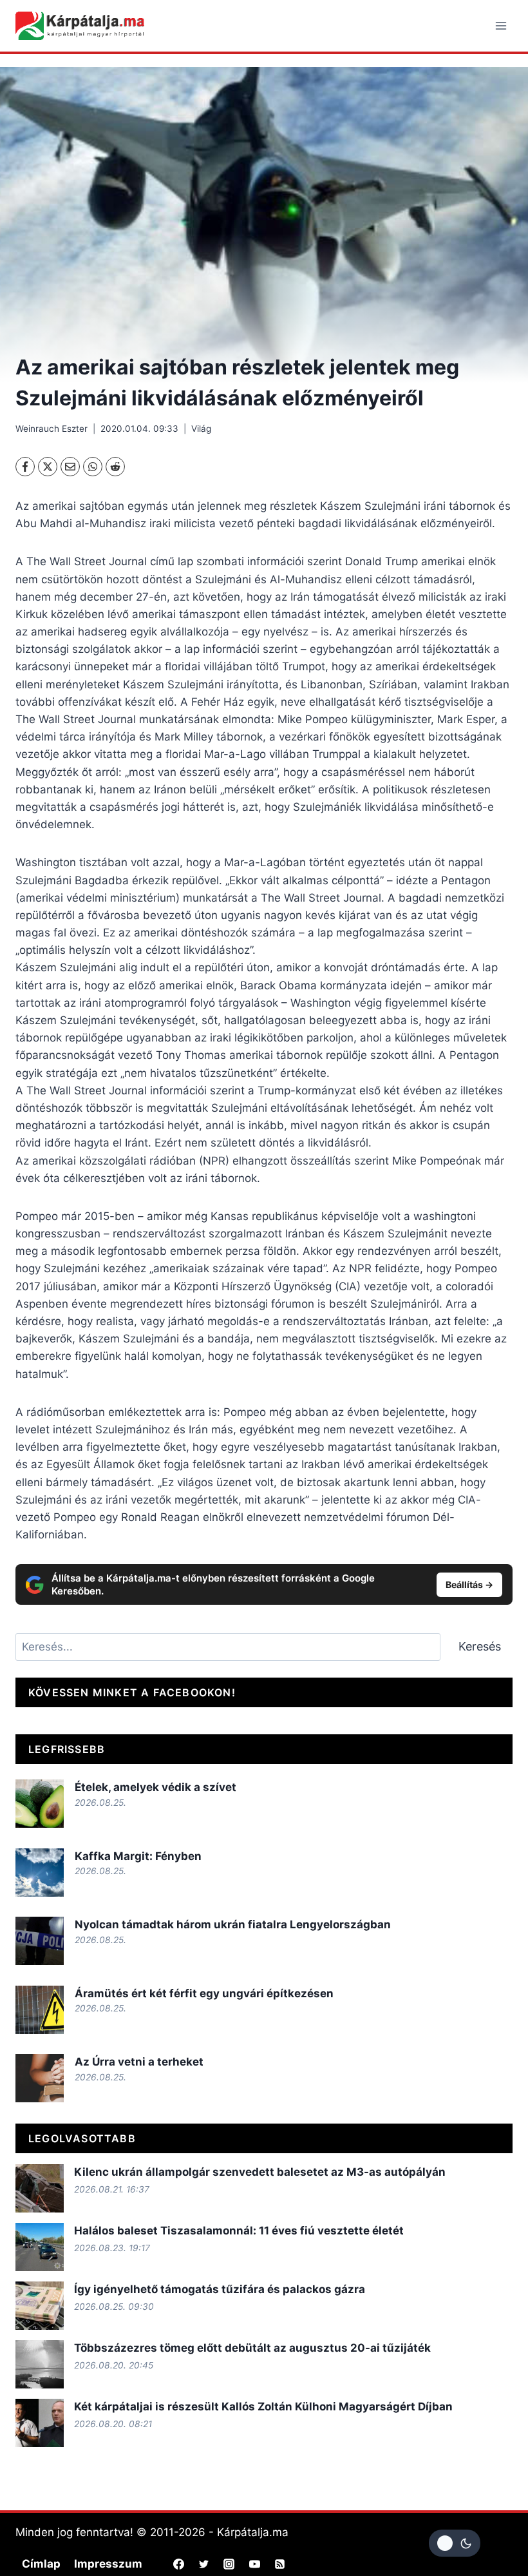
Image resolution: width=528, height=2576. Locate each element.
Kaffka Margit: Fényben (138, 1856)
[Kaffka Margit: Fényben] (40, 1873)
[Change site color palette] (455, 2543)
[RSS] (279, 2564)
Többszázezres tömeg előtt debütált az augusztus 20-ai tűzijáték (252, 2348)
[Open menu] (501, 25)
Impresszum (108, 2564)
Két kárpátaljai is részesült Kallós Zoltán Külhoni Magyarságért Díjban (263, 2407)
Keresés (480, 1646)
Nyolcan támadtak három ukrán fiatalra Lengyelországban (233, 1924)
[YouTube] (254, 2564)
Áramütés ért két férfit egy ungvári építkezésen (204, 1993)
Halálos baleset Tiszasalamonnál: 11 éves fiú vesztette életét (239, 2231)
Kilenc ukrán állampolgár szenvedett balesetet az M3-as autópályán (260, 2172)
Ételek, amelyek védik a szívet (156, 1787)
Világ (201, 429)
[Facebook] (25, 467)
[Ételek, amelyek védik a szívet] (40, 1804)
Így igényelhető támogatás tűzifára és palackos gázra (220, 2289)
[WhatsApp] (93, 467)
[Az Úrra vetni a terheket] (40, 2078)
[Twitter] (204, 2564)
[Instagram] (229, 2564)
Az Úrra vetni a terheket (139, 2062)
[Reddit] (115, 467)
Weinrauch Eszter (52, 429)
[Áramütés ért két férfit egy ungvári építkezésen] (40, 2010)
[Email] (70, 467)
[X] (48, 467)
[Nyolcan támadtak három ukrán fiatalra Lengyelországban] (40, 1941)
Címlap (41, 2564)
